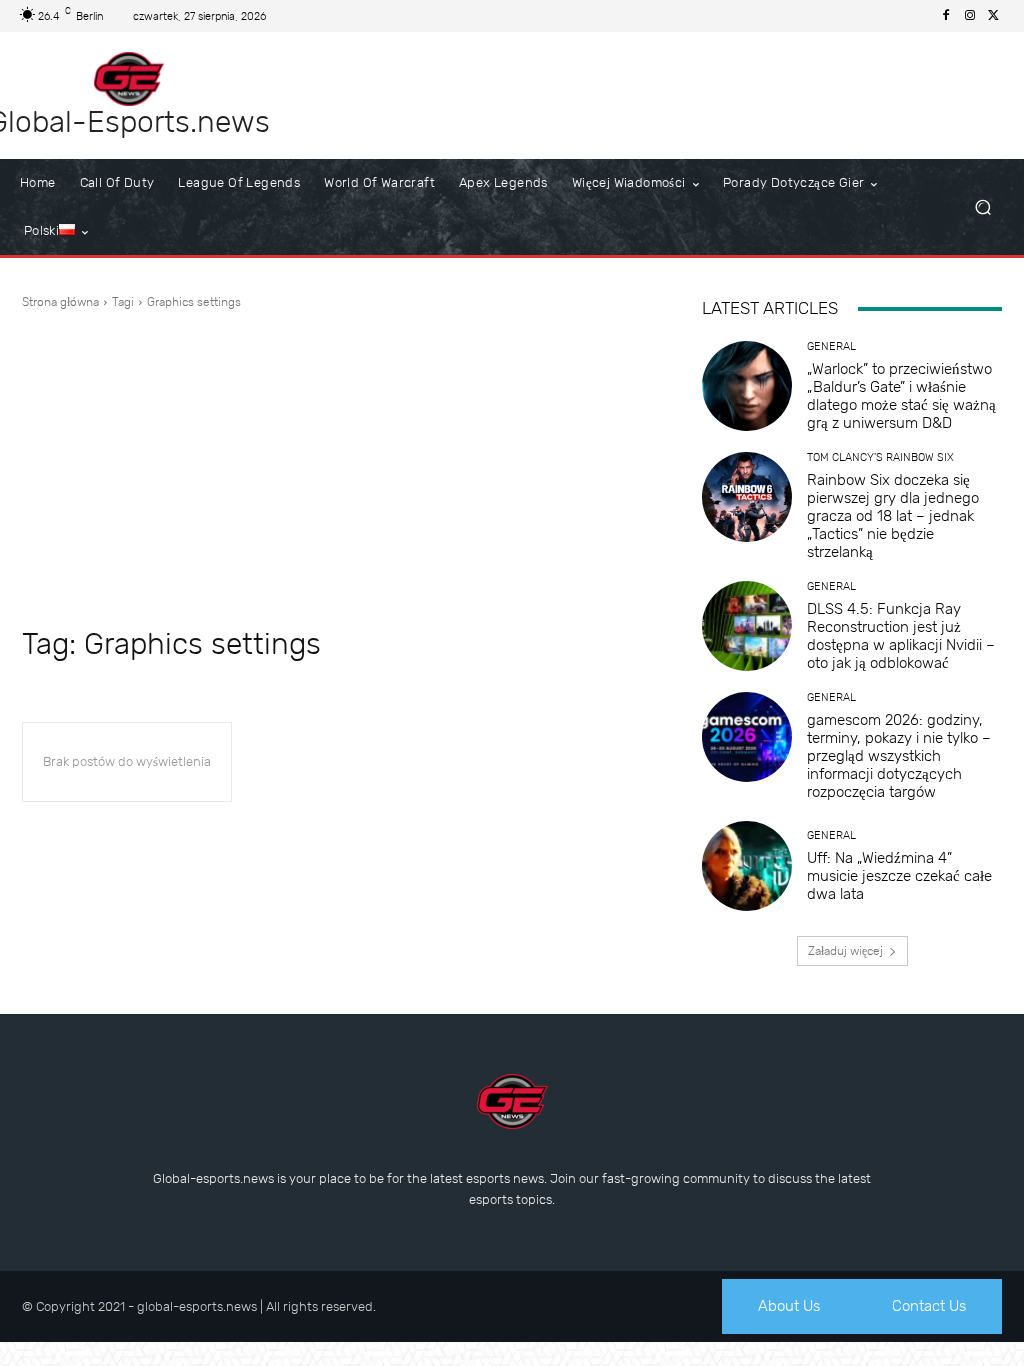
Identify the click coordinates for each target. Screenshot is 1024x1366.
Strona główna (60, 302)
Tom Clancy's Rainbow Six (880, 457)
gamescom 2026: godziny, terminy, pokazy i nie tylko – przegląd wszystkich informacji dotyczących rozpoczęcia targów (899, 756)
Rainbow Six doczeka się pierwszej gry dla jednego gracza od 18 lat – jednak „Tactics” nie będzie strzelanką (893, 516)
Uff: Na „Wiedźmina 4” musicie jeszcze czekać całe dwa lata (899, 876)
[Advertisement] (342, 466)
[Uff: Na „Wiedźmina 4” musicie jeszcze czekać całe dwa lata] (747, 866)
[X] (994, 16)
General (831, 346)
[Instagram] (970, 16)
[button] (982, 207)
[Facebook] (946, 16)
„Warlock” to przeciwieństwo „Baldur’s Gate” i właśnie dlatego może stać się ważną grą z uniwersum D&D (901, 396)
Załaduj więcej (845, 951)
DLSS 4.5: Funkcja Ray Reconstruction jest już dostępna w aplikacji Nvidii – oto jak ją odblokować (901, 636)
